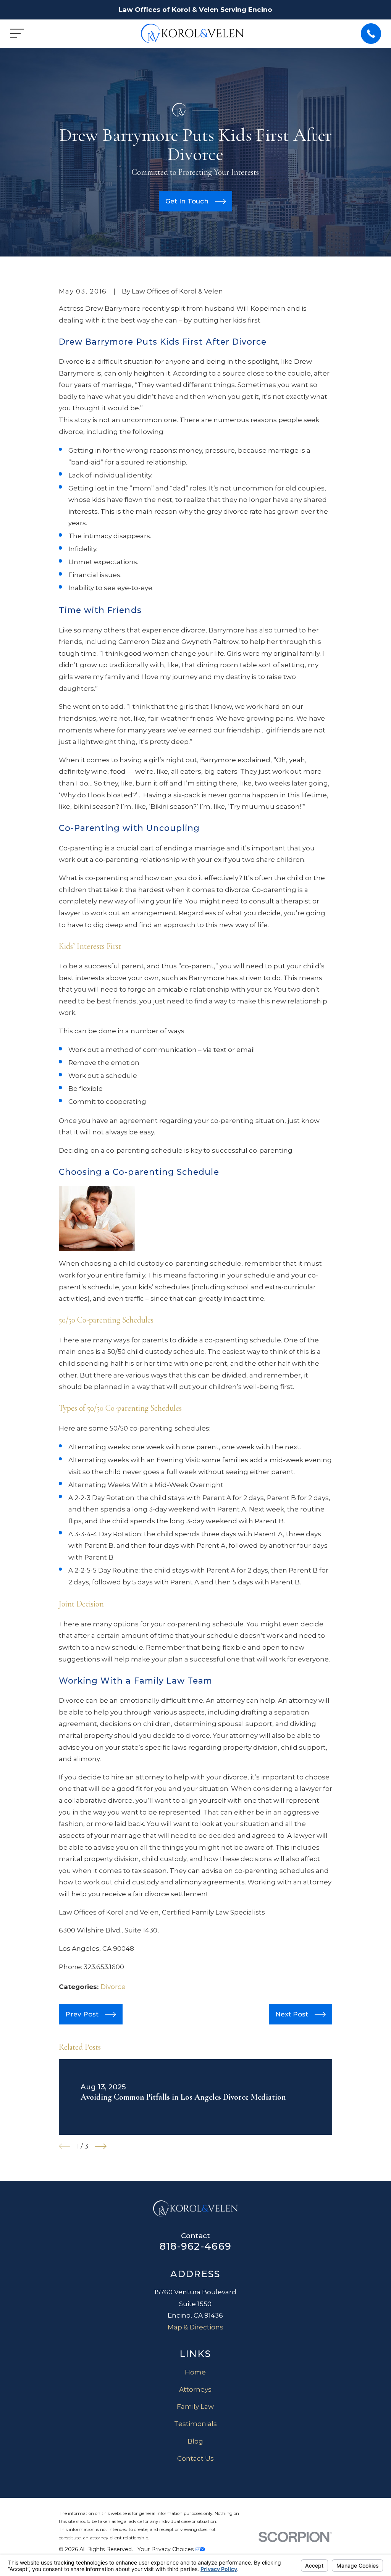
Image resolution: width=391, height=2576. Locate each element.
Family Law (195, 2407)
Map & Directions (195, 2327)
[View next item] (101, 2146)
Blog (195, 2441)
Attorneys (195, 2389)
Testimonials (195, 2424)
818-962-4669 (195, 2246)
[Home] (192, 33)
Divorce (113, 1987)
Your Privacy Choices (166, 2549)
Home (195, 2372)
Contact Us (195, 2458)
